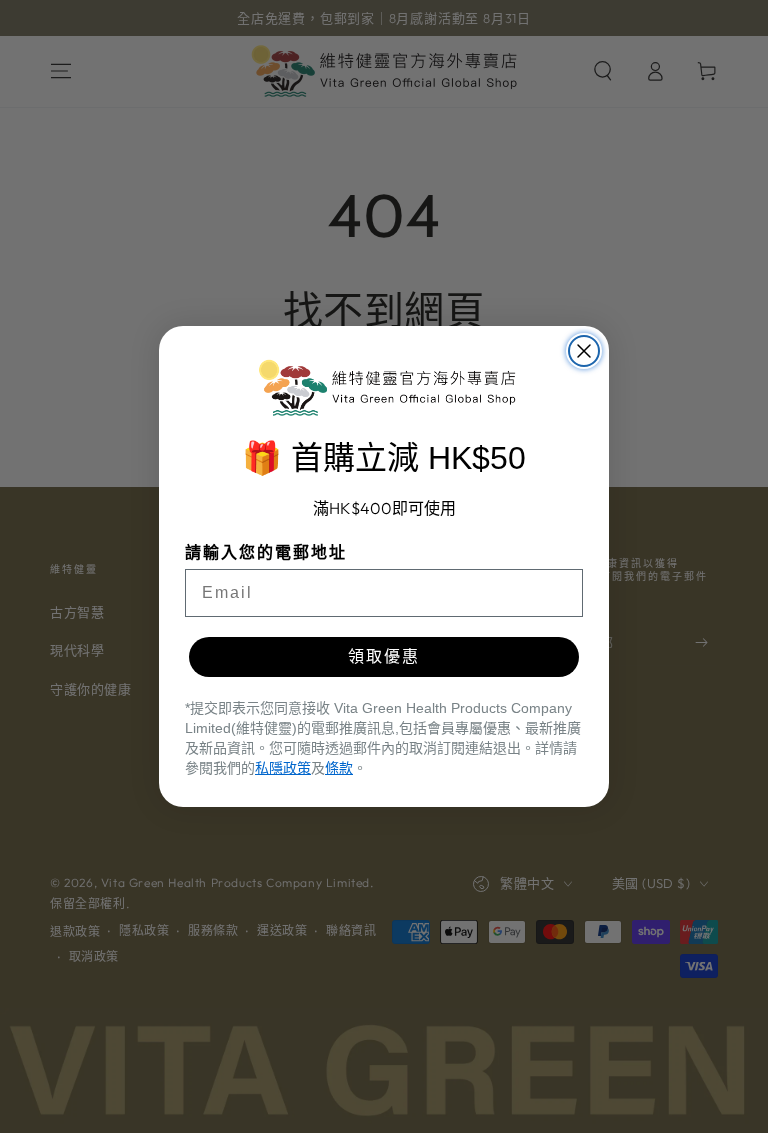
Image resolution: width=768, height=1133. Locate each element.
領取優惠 (384, 656)
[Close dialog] (584, 351)
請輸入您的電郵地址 (266, 552)
